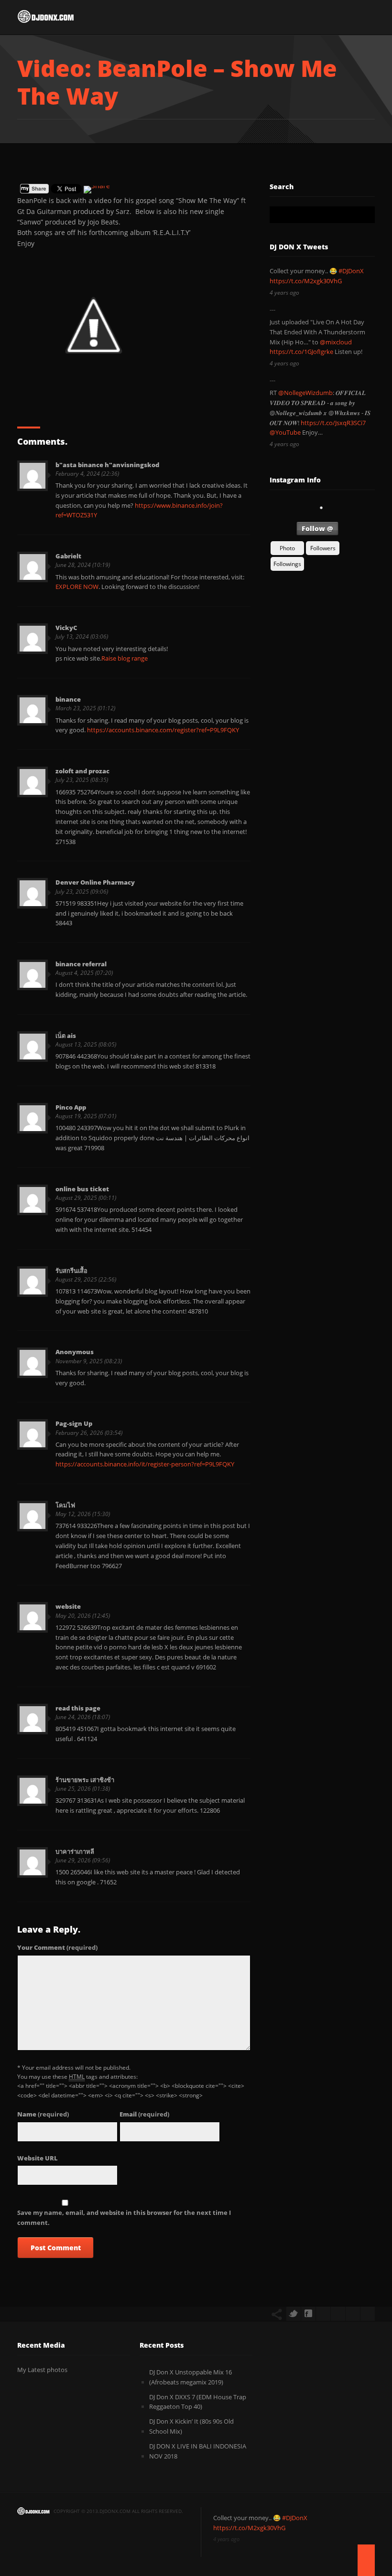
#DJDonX (351, 271)
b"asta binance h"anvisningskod (107, 465)
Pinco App (71, 1107)
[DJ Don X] (46, 19)
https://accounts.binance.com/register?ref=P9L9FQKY (163, 730)
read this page (78, 1708)
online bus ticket (82, 1189)
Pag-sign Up (74, 1423)
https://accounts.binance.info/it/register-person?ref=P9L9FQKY (145, 1464)
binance (68, 699)
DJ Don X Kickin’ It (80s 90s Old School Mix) (191, 2426)
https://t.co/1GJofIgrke (301, 352)
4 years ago (284, 293)
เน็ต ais (66, 1036)
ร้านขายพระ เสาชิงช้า (85, 1780)
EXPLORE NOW (77, 587)
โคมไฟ (65, 1505)
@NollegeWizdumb (305, 393)
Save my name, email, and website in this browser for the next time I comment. (124, 2218)
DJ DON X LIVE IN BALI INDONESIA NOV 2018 (198, 2451)
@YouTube (285, 432)
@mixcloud (336, 342)
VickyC (66, 628)
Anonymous (75, 1352)
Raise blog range (125, 658)
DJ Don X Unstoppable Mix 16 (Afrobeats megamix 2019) (191, 2377)
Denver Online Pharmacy (95, 882)
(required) (57, 1947)
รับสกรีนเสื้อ (71, 1271)
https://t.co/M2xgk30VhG (306, 281)
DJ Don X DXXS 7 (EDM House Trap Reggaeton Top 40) (198, 2402)
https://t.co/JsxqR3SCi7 (333, 423)
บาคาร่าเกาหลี (75, 1851)
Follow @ (317, 529)
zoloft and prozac (82, 771)
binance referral (81, 964)
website (68, 1606)
